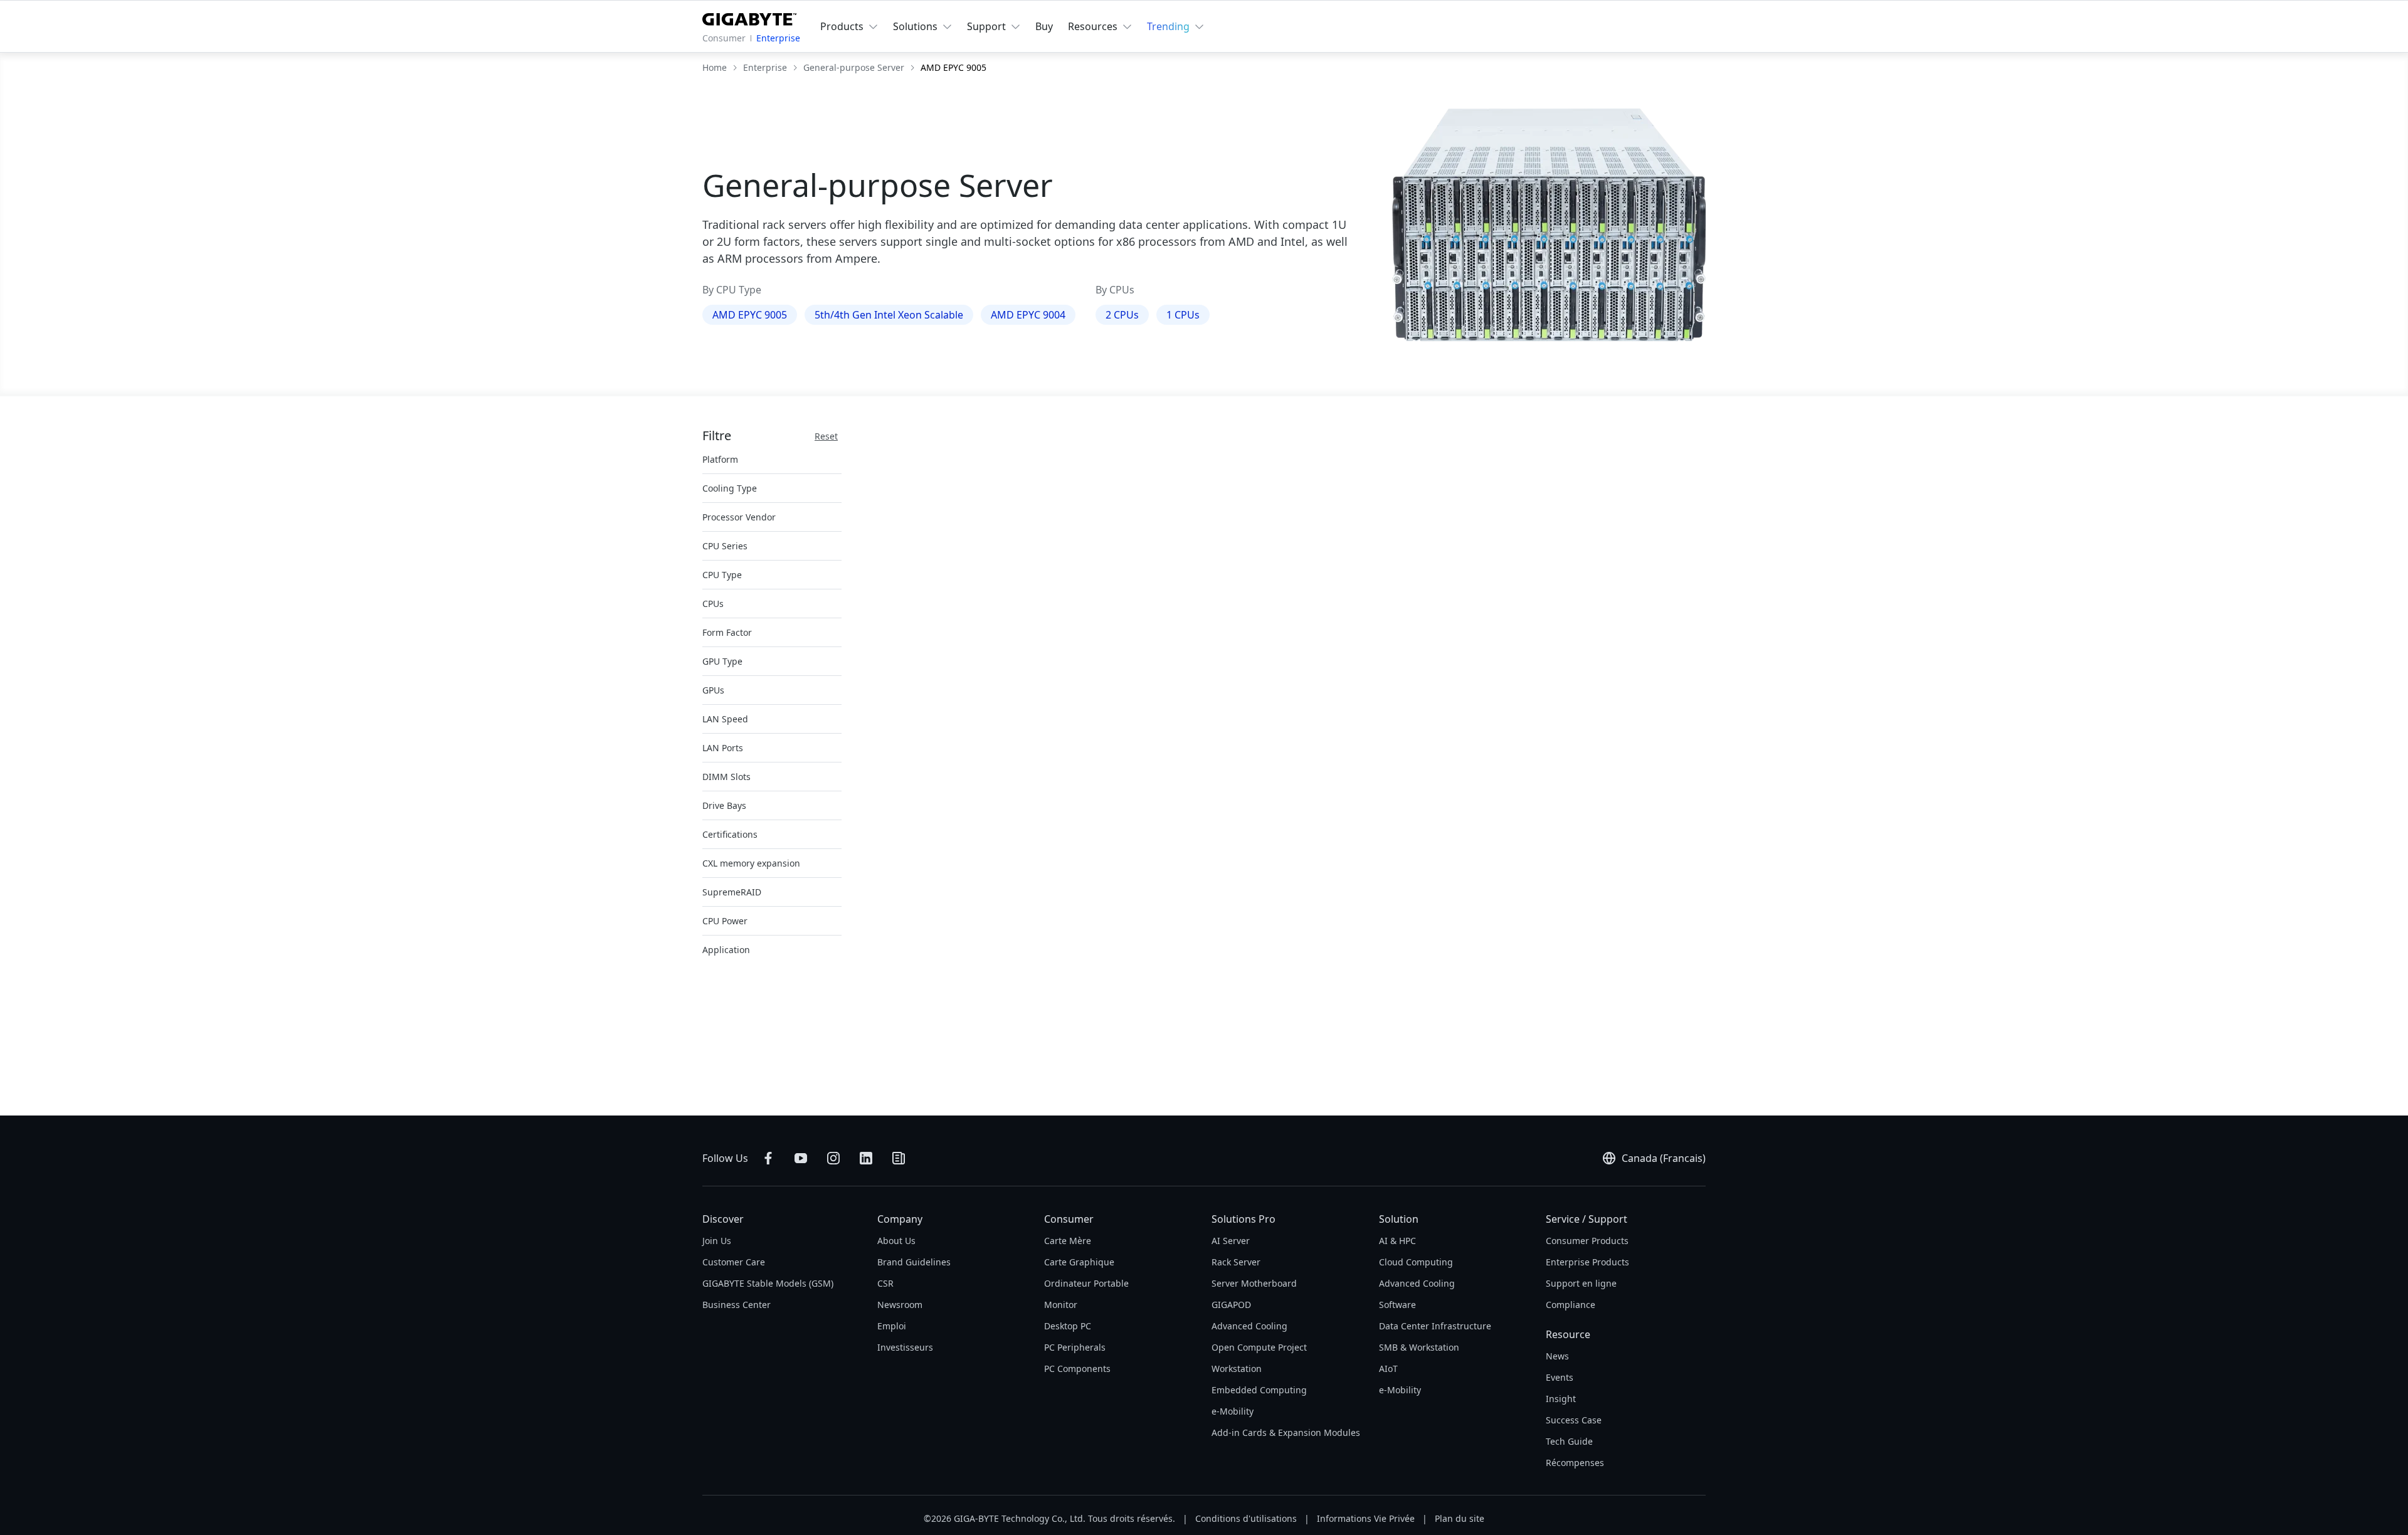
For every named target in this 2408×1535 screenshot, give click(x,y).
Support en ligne (1581, 1283)
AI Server (1231, 1241)
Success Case (1574, 1420)
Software (1397, 1305)
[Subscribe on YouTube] (801, 1158)
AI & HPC (1397, 1241)
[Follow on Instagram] (833, 1158)
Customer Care (734, 1262)
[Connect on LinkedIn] (866, 1158)
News (1557, 1356)
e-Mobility (1233, 1411)
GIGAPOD (1231, 1305)
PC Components (1077, 1369)
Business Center (737, 1305)
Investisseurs (905, 1347)
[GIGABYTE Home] (749, 17)
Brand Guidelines (914, 1262)
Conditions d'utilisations (1246, 1518)
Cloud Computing (1416, 1262)
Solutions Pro (1244, 1219)
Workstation (1237, 1369)
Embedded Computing (1259, 1390)
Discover (723, 1219)
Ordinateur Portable (1086, 1283)
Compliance (1571, 1305)
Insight (1561, 1399)
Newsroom (900, 1305)
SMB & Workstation (1419, 1347)
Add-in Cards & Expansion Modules (1286, 1432)
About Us (896, 1241)
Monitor (1061, 1305)
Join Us (717, 1241)
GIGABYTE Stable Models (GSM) (768, 1283)
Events (1560, 1377)
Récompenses (1575, 1463)
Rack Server (1236, 1262)
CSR (885, 1283)
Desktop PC (1068, 1326)
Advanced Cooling (1249, 1326)
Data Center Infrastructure (1435, 1326)
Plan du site (1460, 1518)
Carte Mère (1068, 1241)
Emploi (892, 1326)
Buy (1044, 26)
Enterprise (778, 38)
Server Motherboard (1254, 1283)
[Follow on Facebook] (768, 1158)
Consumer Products (1587, 1241)
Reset (826, 436)
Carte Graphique (1079, 1262)
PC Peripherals (1075, 1347)
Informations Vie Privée (1366, 1518)
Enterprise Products (1587, 1262)
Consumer (724, 38)
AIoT (1388, 1369)
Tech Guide (1569, 1441)
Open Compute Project (1259, 1347)
